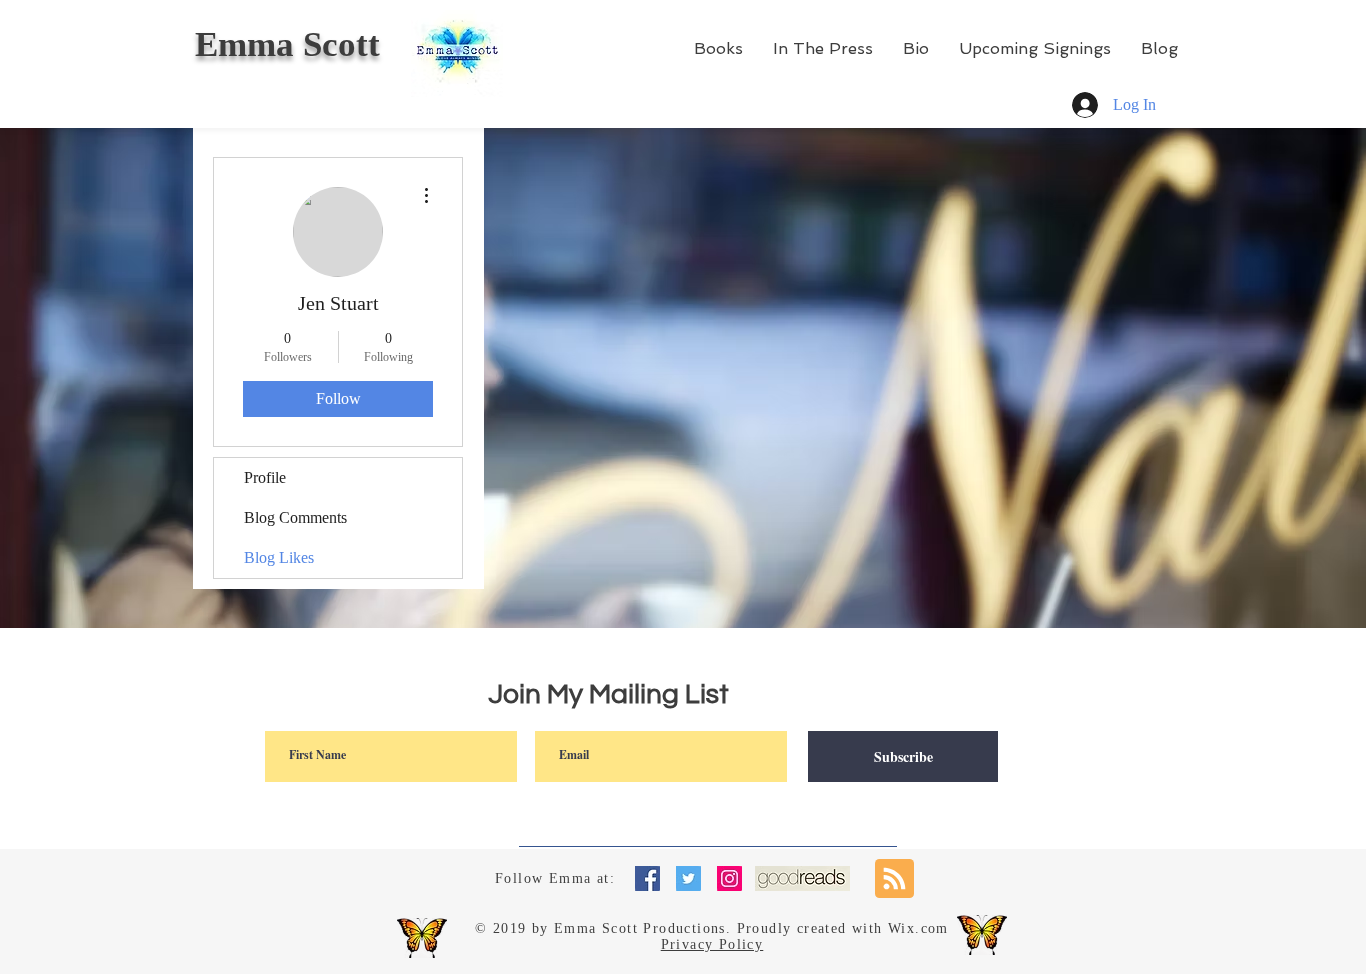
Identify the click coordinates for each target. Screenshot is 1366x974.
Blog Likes (279, 557)
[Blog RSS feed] (894, 879)
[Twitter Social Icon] (688, 878)
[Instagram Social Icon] (729, 878)
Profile (265, 477)
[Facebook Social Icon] (647, 878)
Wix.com (918, 928)
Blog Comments (295, 517)
